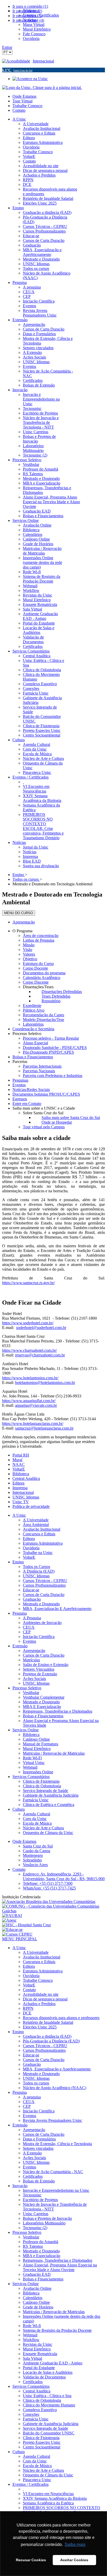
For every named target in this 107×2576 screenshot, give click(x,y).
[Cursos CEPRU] (17, 1934)
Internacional (43, 61)
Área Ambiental (36, 1525)
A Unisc (19, 1515)
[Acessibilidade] (17, 61)
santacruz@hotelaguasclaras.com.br (44, 1428)
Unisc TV (21, 1502)
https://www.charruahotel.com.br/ (29, 1350)
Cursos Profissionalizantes (44, 1585)
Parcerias (20, 1062)
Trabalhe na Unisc (38, 1553)
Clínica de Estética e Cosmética (49, 1805)
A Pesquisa (32, 1618)
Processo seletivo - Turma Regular (51, 1038)
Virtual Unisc (34, 1763)
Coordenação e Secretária (33, 1029)
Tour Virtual (22, 101)
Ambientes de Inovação (42, 1623)
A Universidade (36, 1520)
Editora (18, 1483)
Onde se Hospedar (57, 1122)
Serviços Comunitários (31, 1777)
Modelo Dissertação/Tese (44, 1020)
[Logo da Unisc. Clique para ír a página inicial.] (42, 87)
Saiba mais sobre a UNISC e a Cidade (44, 1108)
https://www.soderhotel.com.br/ (28, 1323)
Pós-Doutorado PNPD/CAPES (48, 1052)
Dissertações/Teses (38, 987)
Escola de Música (37, 1823)
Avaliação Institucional (42, 1529)
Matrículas (31, 1660)
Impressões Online (38, 1772)
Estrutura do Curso (38, 964)
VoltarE (19, 1469)
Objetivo (30, 959)
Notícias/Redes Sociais (31, 1090)
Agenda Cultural (36, 1814)
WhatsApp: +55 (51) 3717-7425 (49, 1888)
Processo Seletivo (27, 1034)
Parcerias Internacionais (42, 1066)
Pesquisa (20, 1613)
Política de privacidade (31, 1506)
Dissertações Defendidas (62, 992)
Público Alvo (34, 1010)
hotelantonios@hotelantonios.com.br (45, 1382)
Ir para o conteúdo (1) (30, 6)
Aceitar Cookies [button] (74, 2560)
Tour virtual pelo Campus (44, 1127)
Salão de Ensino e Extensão (46, 1665)
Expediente (32, 1006)
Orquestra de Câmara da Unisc (48, 1833)
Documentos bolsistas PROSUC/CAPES (46, 1094)
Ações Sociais (34, 1679)
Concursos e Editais (39, 1534)
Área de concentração (41, 936)
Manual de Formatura (41, 1744)
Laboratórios (33, 1024)
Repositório (51, 1001)
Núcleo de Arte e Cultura (43, 1828)
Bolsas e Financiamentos (33, 1057)
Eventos (19, 1085)
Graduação (32, 1599)
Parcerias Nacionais (39, 1071)
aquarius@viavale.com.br (36, 1405)
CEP (27, 1632)
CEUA (29, 1627)
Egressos (20, 1099)
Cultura (19, 1809)
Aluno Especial (35, 1043)
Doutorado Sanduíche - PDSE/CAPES (55, 1048)
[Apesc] (9, 1920)
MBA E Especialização (42, 1707)
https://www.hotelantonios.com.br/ (30, 1378)
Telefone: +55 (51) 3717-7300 (48, 1883)
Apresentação (24, 922)
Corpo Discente (36, 982)
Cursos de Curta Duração (44, 1595)
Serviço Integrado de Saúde (45, 1791)
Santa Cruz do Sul (38, 1846)
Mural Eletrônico (37, 1749)
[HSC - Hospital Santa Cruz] (26, 1925)
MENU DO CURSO (19, 913)
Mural (17, 1460)
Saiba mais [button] (75, 2544)
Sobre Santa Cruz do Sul (43, 1113)
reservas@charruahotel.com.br (40, 1355)
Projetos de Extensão (40, 1674)
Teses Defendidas (56, 996)
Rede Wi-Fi (32, 1758)
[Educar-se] (12, 1930)
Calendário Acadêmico (42, 978)
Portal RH (21, 1455)
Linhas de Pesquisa (39, 940)
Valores (29, 954)
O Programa (22, 931)
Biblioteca (21, 1474)
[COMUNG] (53, 1911)
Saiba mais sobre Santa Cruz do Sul (71, 1118)
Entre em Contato (27, 1104)
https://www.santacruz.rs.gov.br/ (28, 1283)
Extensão (20, 1646)
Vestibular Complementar (44, 1697)
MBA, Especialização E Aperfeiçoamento (57, 1609)
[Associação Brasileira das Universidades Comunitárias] (49, 1902)
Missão (29, 945)
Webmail (30, 1767)
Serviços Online (26, 1730)
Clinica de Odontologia (42, 1786)
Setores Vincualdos (39, 1669)
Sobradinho (32, 1860)
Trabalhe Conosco (27, 106)
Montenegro (33, 1855)
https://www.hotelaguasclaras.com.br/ (33, 1423)
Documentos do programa (44, 973)
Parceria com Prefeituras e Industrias (53, 1076)
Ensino (18, 1562)
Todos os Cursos (36, 1567)
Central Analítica (26, 1478)
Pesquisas (20, 1080)
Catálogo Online (36, 1739)
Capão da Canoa (36, 1851)
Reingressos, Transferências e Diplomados (58, 1711)
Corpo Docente (35, 968)
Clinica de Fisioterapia (41, 1781)
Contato (19, 110)
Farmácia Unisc (36, 1800)
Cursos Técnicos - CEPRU (45, 1581)
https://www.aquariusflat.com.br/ (29, 1401)
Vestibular (31, 1693)
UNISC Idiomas (26, 1497)
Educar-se (31, 1590)
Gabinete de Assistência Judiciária (51, 1795)
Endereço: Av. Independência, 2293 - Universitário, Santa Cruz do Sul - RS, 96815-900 (64, 1876)
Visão (28, 950)
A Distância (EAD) (39, 1571)
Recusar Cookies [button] (31, 2560)
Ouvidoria (31, 1548)
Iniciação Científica (39, 1637)
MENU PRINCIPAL (20, 1939)
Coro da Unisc (35, 1819)
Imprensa (20, 1488)
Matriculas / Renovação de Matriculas (54, 1753)
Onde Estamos (24, 96)
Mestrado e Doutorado (41, 1604)
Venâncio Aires (35, 1865)
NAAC (19, 1464)
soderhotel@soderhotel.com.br (41, 1328)
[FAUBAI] (12, 1916)
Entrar (7, 47)
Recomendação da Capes (44, 1015)
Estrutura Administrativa (43, 1543)
